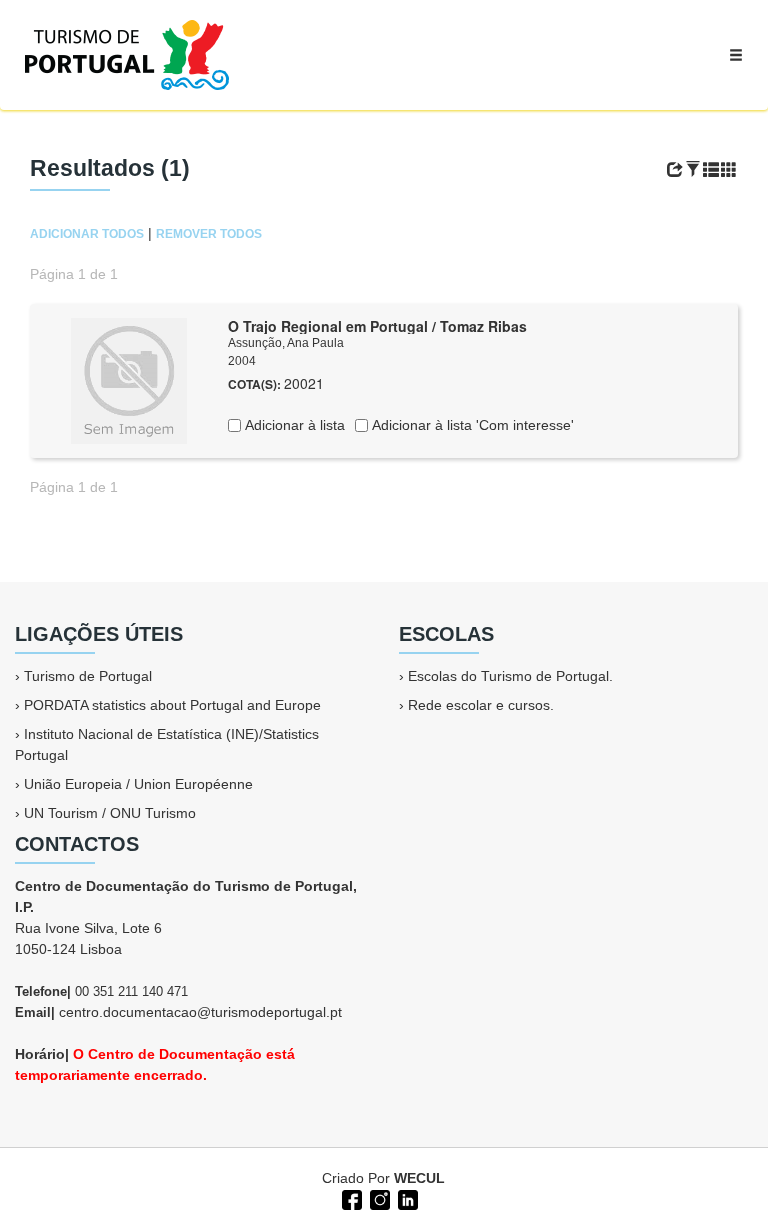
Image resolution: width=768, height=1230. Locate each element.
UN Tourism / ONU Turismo (110, 813)
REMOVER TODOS (209, 234)
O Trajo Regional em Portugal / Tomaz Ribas (377, 326)
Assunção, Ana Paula (286, 343)
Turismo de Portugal (88, 676)
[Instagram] (378, 1198)
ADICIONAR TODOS (87, 234)
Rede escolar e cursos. (481, 705)
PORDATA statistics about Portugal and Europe (172, 705)
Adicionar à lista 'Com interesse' (471, 425)
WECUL (419, 1178)
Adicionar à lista (293, 425)
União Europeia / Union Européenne (138, 784)
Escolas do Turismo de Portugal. (510, 676)
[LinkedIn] (406, 1198)
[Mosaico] (729, 170)
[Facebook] (350, 1198)
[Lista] (711, 170)
